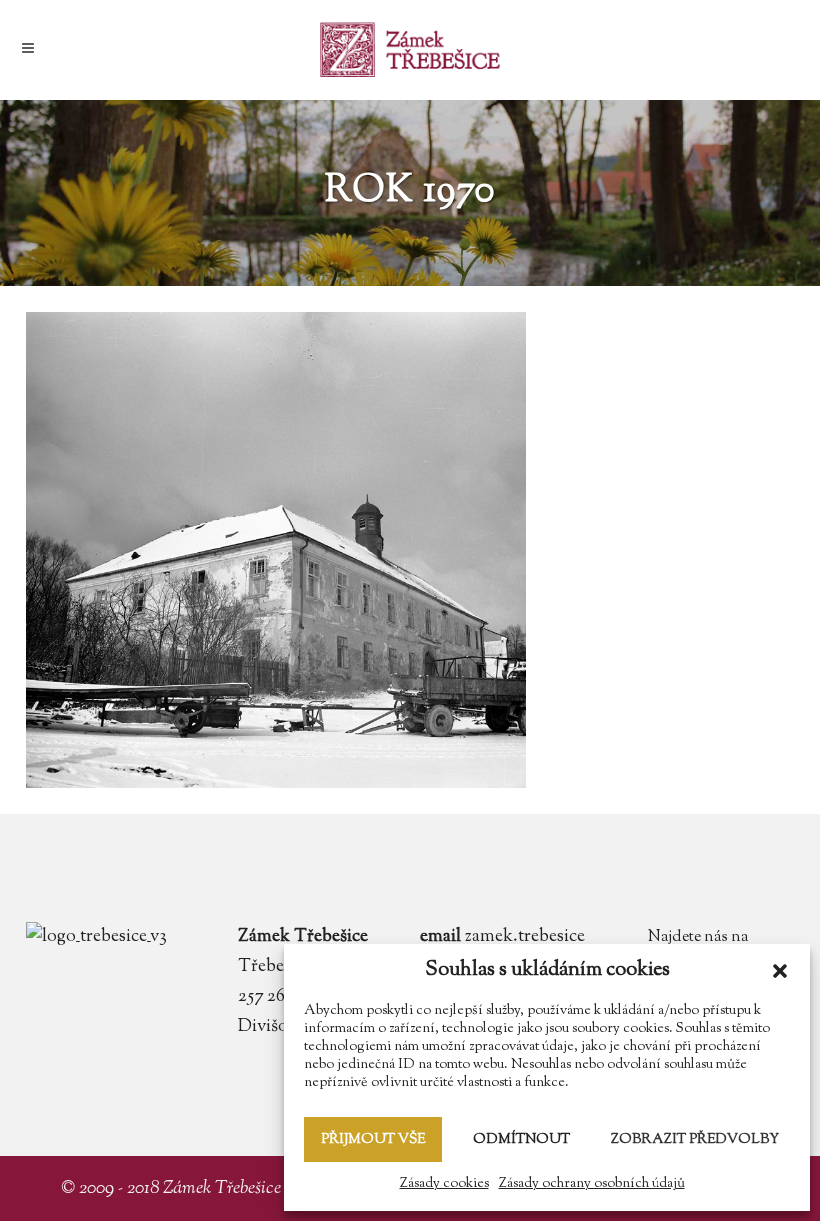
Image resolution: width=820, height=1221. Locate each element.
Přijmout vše (373, 1140)
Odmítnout (521, 1140)
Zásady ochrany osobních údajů (592, 1184)
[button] (780, 971)
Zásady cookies (444, 1184)
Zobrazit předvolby (695, 1140)
